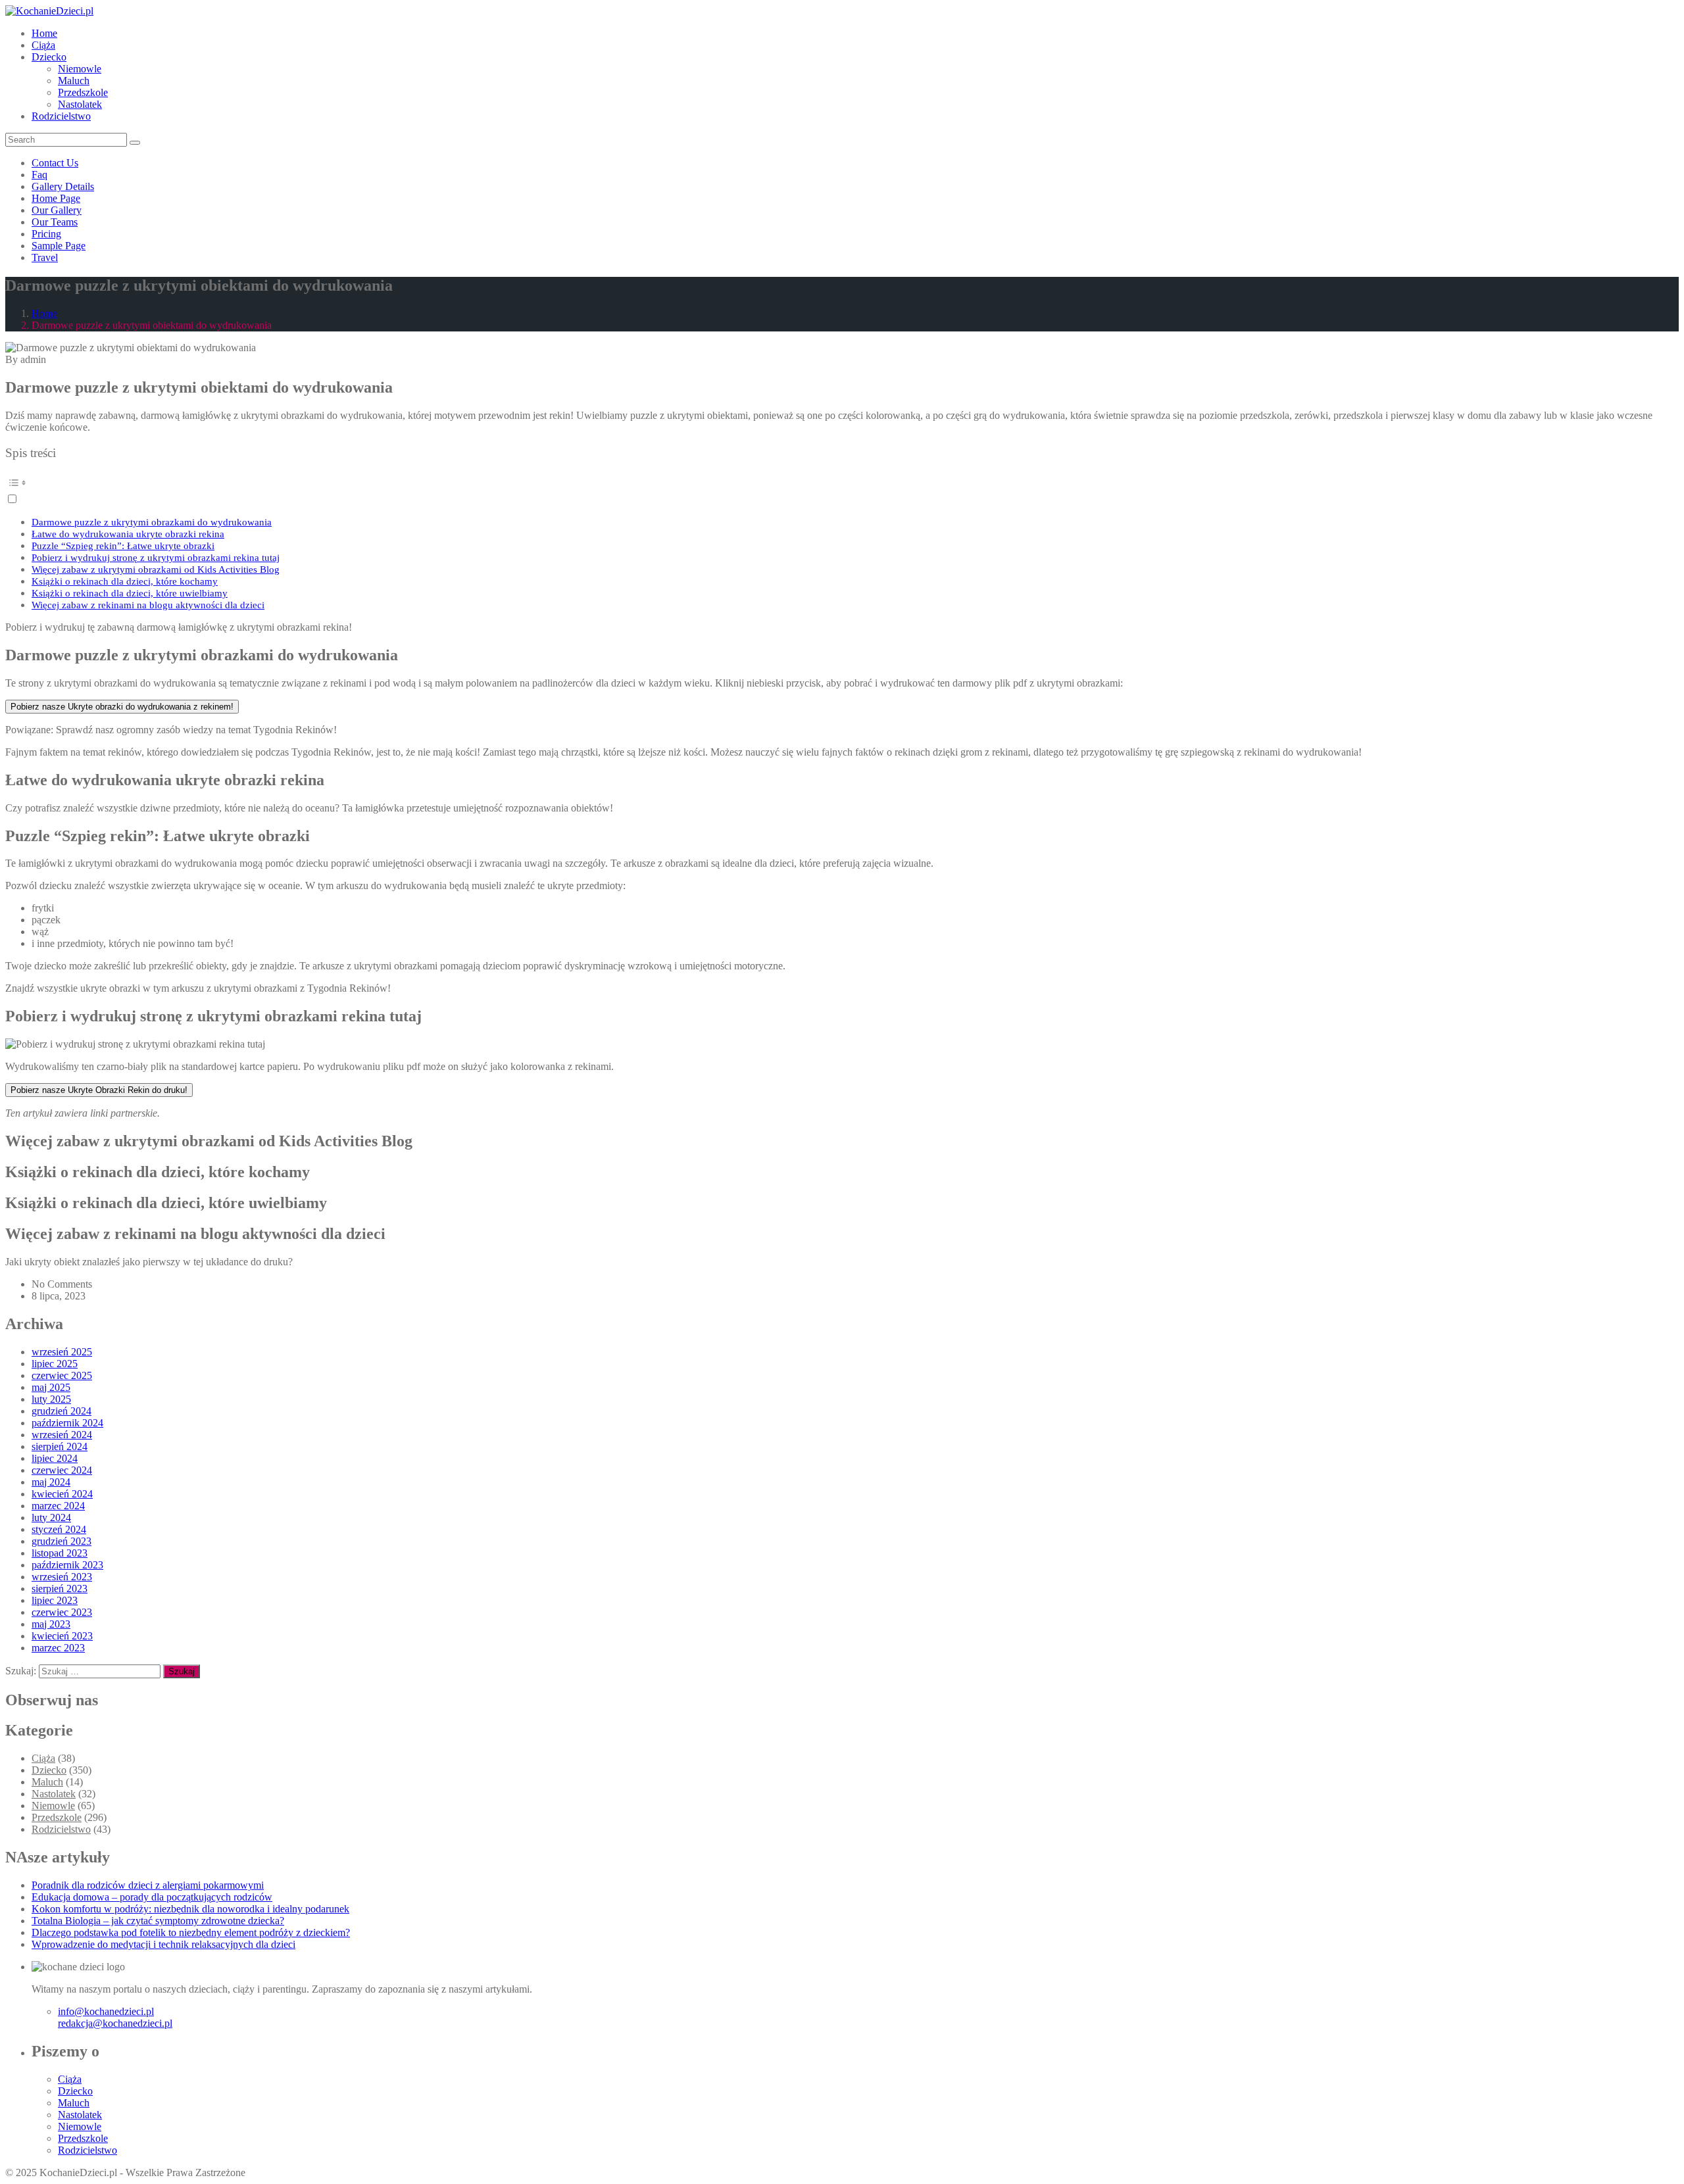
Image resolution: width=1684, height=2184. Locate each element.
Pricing (46, 234)
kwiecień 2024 (62, 1494)
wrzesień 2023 (62, 1577)
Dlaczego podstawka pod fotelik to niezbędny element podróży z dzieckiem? (191, 1932)
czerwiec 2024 (62, 1470)
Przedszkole (83, 92)
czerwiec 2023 (62, 1612)
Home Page (56, 198)
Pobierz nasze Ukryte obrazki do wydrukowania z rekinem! (122, 707)
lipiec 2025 (55, 1364)
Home (44, 33)
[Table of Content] (842, 483)
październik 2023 (67, 1565)
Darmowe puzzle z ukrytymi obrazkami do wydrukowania (152, 522)
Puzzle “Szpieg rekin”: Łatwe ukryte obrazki (123, 546)
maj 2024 (51, 1482)
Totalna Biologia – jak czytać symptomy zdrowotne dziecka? (158, 1921)
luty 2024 (51, 1517)
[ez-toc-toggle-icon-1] (842, 489)
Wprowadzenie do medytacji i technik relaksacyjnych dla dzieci (163, 1944)
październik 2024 (67, 1423)
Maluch (74, 81)
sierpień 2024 (60, 1446)
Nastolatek (80, 104)
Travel (45, 257)
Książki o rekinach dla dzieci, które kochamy (125, 581)
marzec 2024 (58, 1506)
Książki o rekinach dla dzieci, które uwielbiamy (130, 593)
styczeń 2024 (59, 1529)
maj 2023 (51, 1624)
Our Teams (55, 222)
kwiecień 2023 (62, 1636)
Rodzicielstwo (61, 116)
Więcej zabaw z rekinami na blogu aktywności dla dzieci (148, 605)
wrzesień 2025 (62, 1352)
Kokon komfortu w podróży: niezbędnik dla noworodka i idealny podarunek (190, 1909)
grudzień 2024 (62, 1411)
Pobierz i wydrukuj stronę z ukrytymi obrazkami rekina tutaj (156, 557)
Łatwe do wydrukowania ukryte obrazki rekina (128, 534)
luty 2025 (51, 1399)
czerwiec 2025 (62, 1375)
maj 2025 (51, 1387)
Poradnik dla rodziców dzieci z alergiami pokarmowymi (148, 1885)
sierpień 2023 (60, 1589)
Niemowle (80, 69)
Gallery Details (63, 186)
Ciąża (43, 45)
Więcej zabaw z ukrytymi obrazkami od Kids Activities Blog (156, 569)
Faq (39, 175)
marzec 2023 (58, 1648)
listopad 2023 (60, 1553)
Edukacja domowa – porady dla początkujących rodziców (152, 1897)
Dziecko (49, 57)
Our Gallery (57, 210)
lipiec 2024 (55, 1458)
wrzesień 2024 (62, 1435)
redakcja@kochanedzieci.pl (115, 2023)
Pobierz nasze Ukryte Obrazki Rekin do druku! (99, 1090)
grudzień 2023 (62, 1541)
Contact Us (55, 163)
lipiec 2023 (55, 1600)
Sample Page (59, 246)
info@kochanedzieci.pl (106, 2011)
